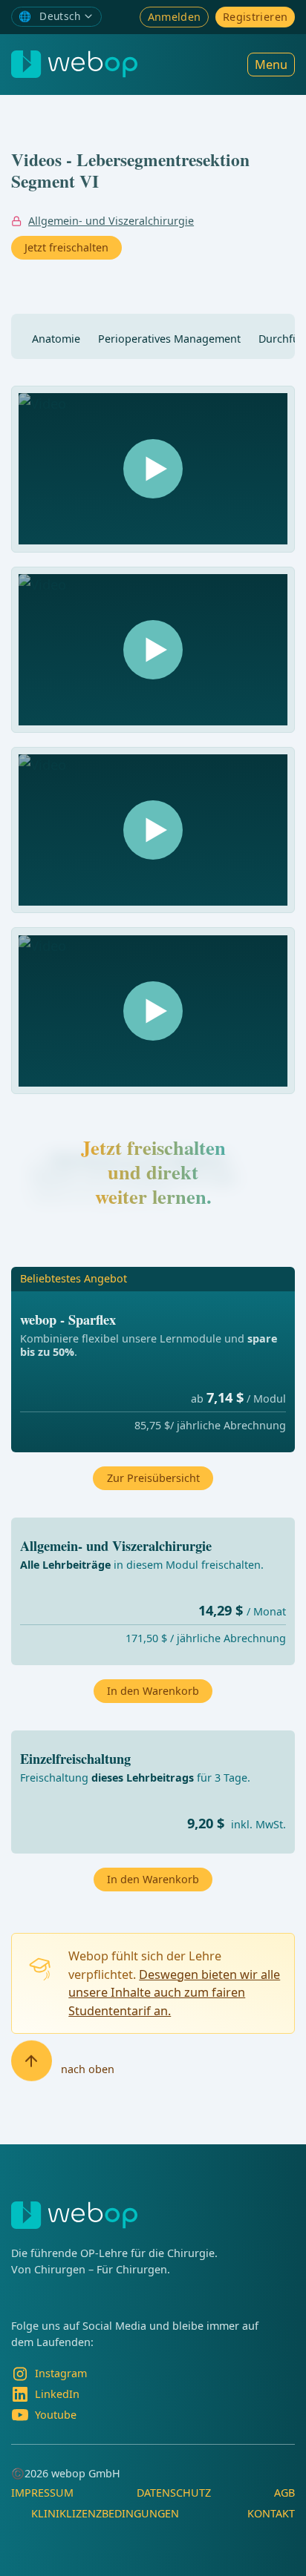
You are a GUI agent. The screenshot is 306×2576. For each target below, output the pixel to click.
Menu (271, 65)
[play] (153, 469)
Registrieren (255, 17)
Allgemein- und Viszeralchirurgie (111, 221)
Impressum (42, 2493)
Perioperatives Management (169, 339)
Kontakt (271, 2513)
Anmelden (175, 17)
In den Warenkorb (153, 1879)
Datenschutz (174, 2493)
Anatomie (56, 339)
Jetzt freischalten (66, 247)
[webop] (74, 64)
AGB (284, 2493)
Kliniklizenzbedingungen (105, 2513)
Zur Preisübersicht (153, 1478)
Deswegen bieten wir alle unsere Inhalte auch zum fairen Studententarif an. (174, 1993)
